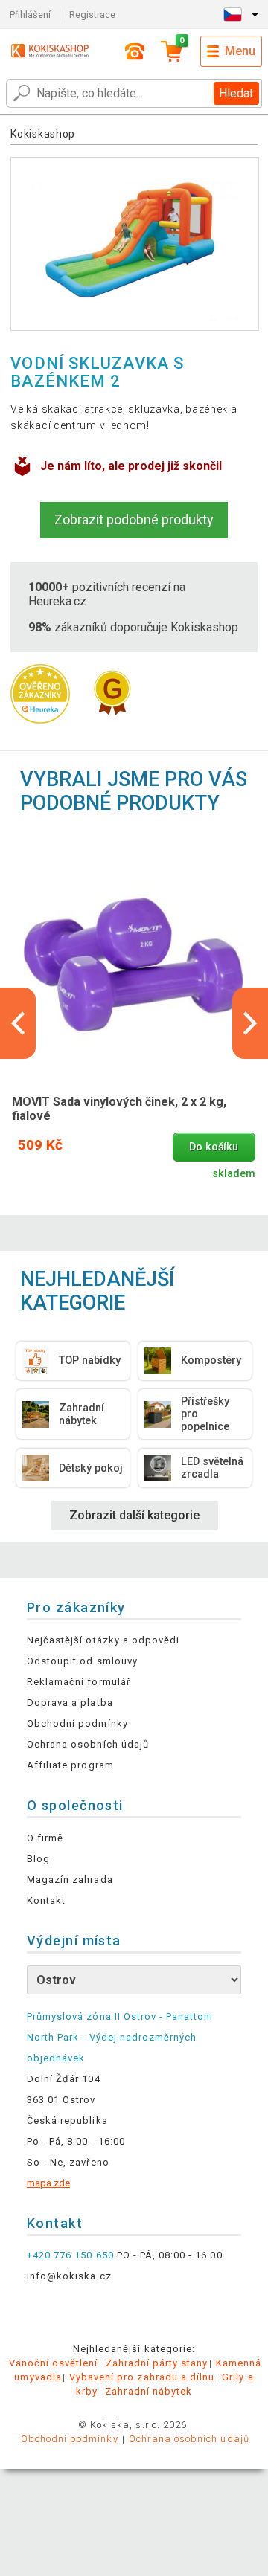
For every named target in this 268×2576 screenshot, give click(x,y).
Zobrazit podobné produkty (134, 519)
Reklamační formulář (79, 1682)
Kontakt (46, 1900)
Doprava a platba (70, 1703)
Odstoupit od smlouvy (82, 1661)
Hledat (236, 93)
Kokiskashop (43, 134)
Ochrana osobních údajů (88, 1744)
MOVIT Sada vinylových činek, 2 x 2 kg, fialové (119, 1109)
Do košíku (214, 1147)
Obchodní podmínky (77, 1723)
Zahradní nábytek (149, 2391)
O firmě (45, 1838)
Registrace (92, 15)
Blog (38, 1859)
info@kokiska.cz (69, 2276)
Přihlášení (30, 15)
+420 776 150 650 (70, 2255)
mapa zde (48, 2183)
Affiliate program (70, 1765)
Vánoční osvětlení (54, 2363)
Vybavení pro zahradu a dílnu (142, 2377)
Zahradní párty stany (157, 2363)
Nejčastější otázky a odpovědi (103, 1640)
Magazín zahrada (70, 1880)
